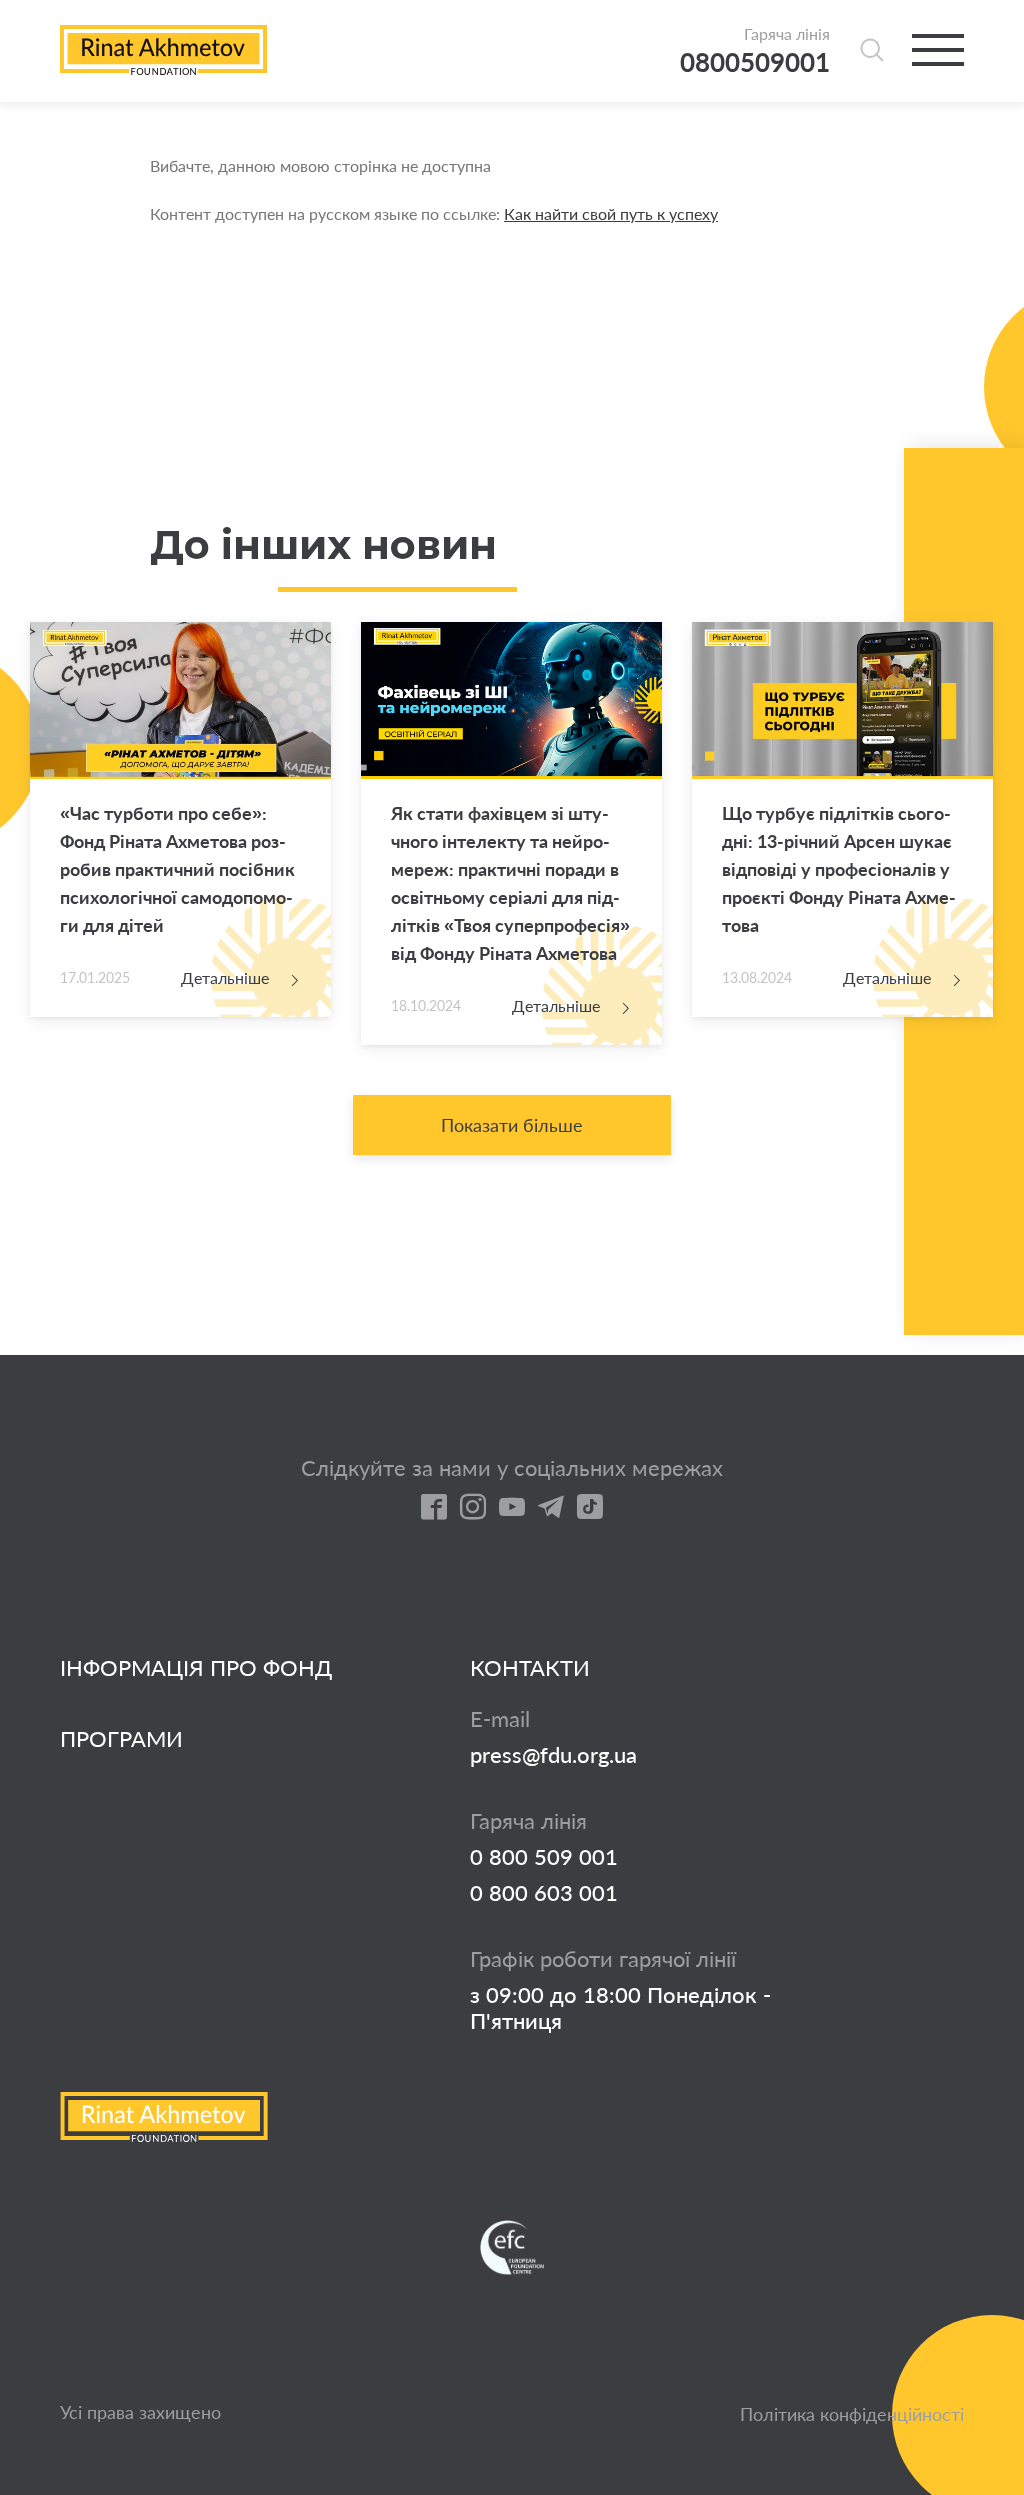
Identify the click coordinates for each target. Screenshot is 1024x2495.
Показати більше (512, 1125)
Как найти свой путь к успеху (611, 213)
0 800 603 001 (544, 1893)
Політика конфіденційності (852, 2414)
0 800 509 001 (544, 1857)
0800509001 (755, 62)
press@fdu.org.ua (553, 1755)
